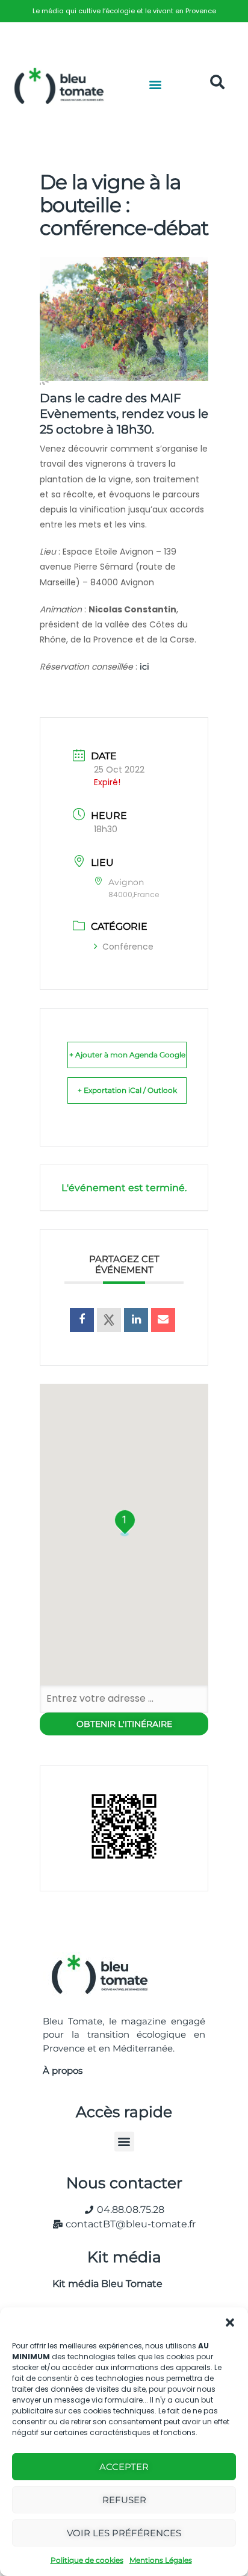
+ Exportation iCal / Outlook (127, 1090)
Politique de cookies (87, 2560)
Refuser (124, 2500)
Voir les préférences (124, 2533)
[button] (230, 2322)
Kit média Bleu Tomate (103, 2284)
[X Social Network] (109, 1320)
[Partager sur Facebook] (82, 1320)
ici (144, 667)
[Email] (163, 1320)
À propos (63, 2070)
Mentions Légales (161, 2560)
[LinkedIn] (136, 1320)
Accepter (124, 2467)
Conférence (128, 947)
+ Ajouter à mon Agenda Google (127, 1055)
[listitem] (124, 11)
